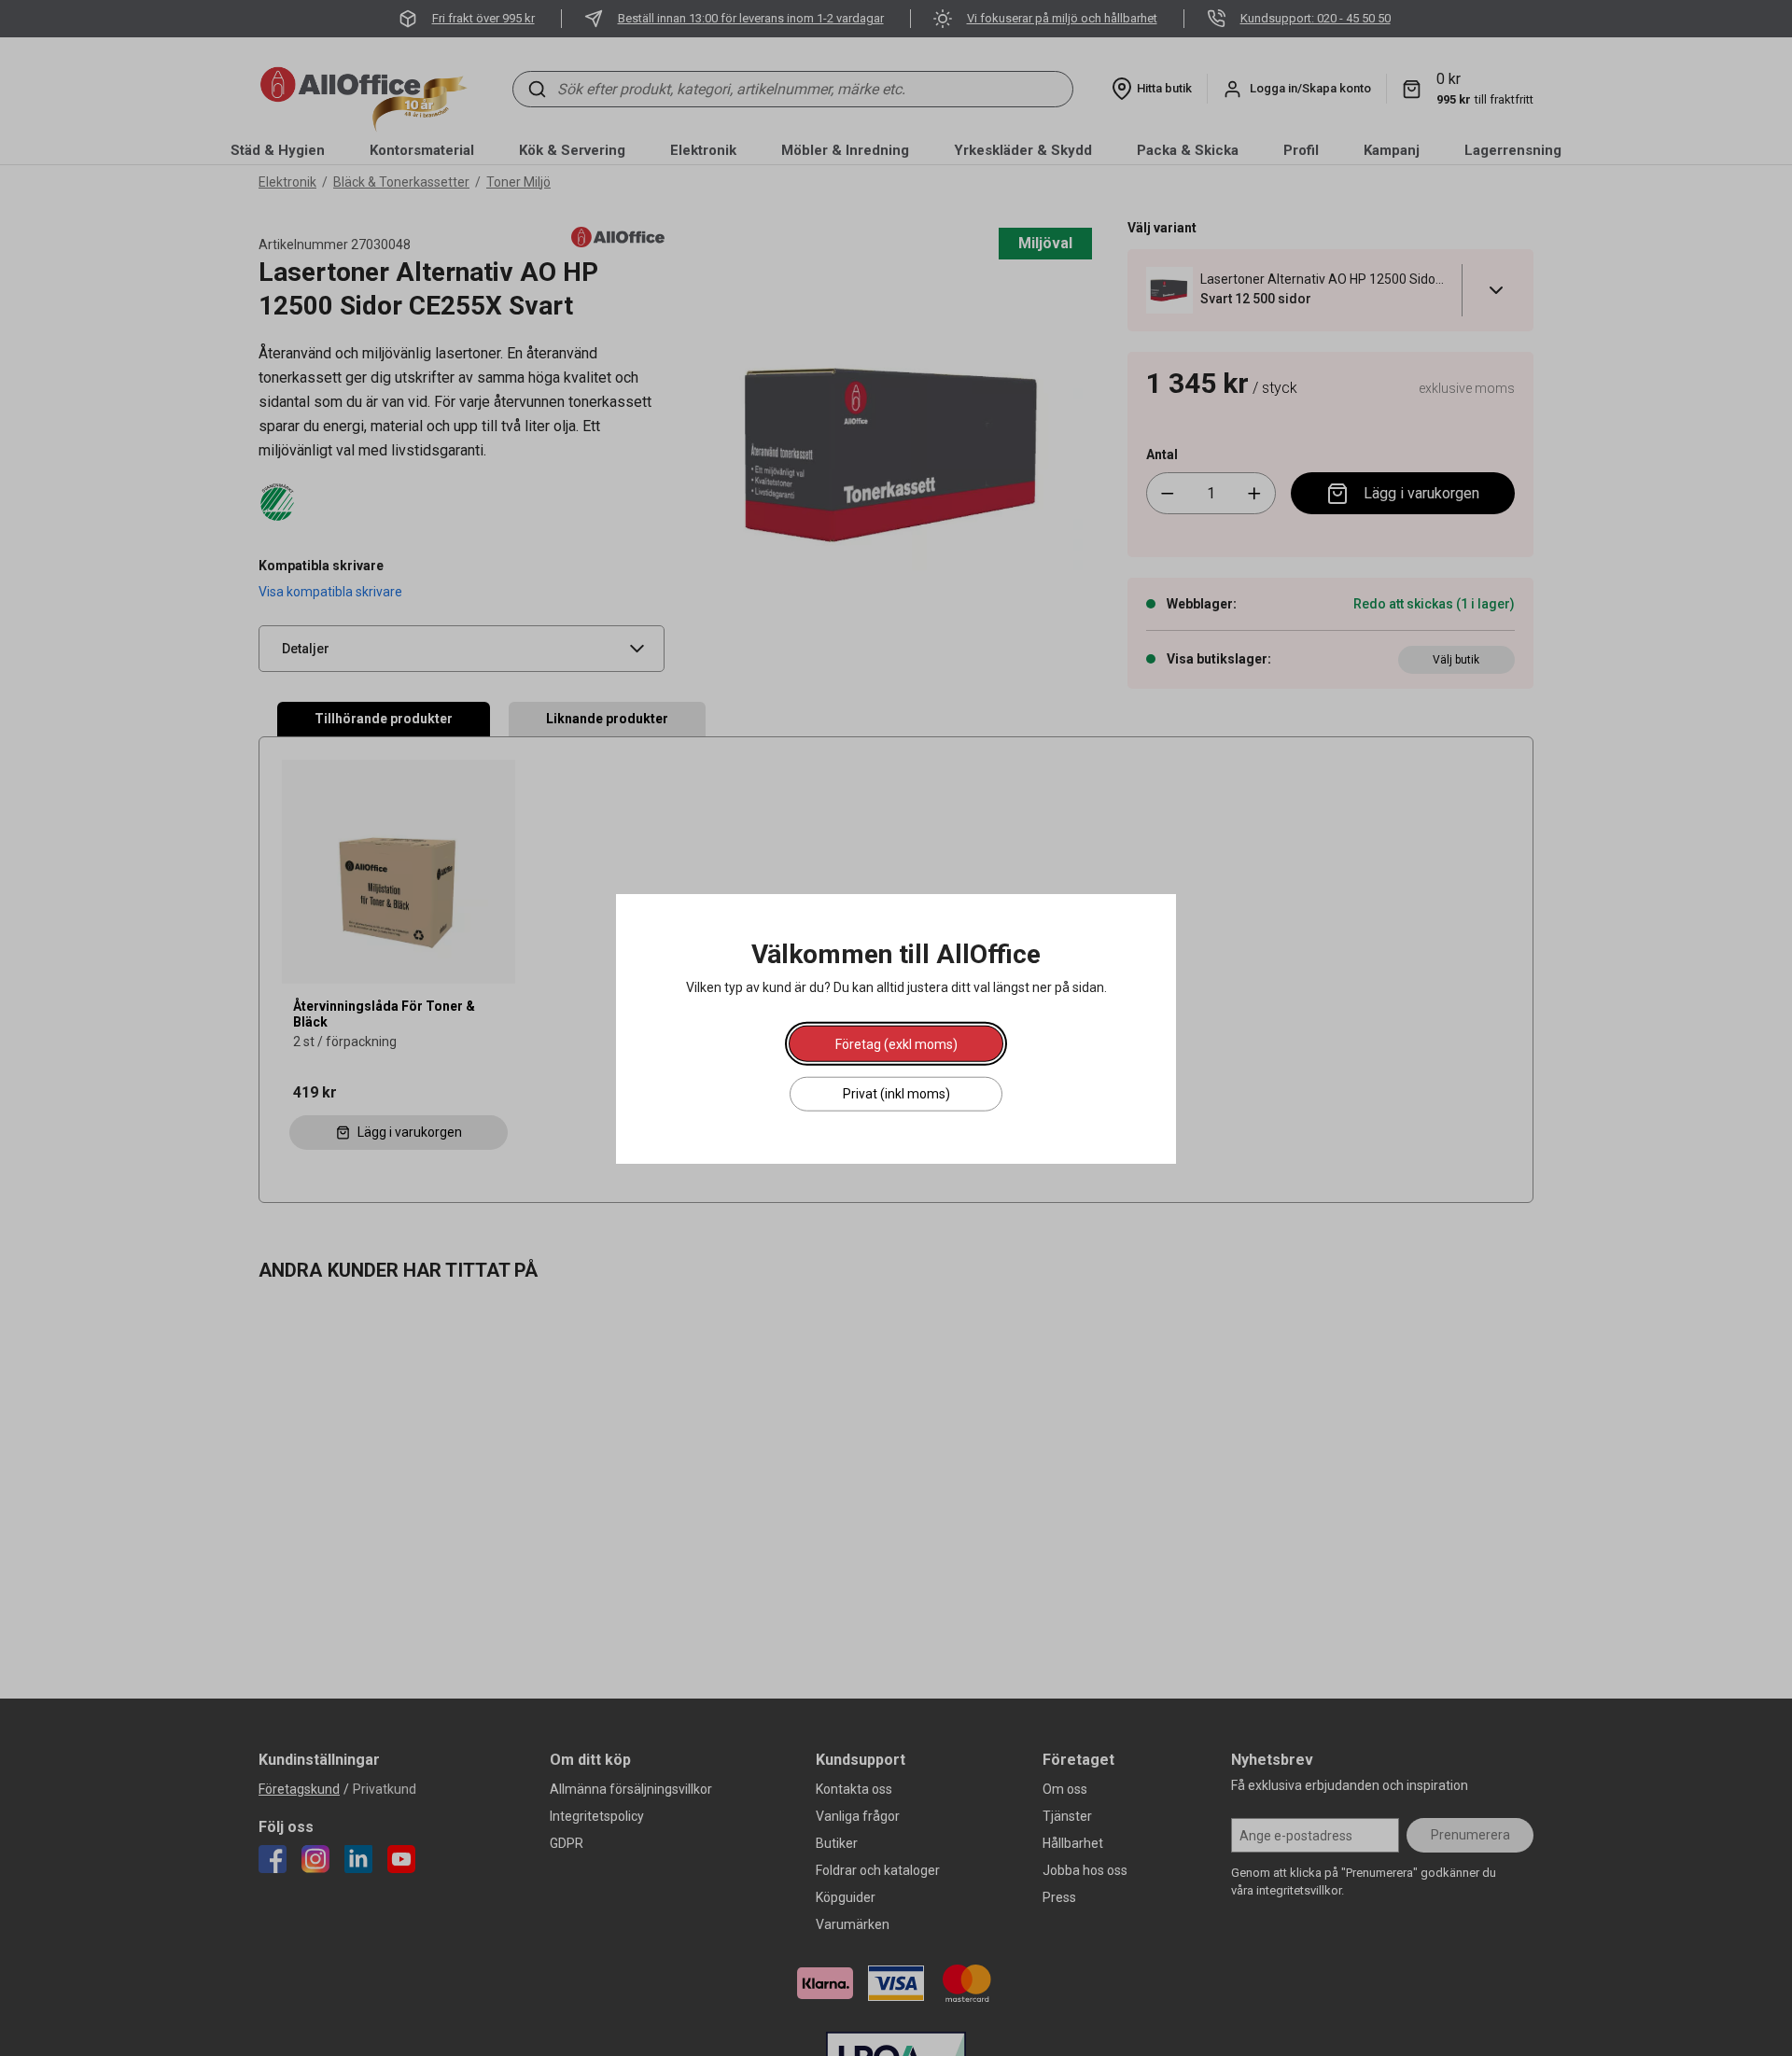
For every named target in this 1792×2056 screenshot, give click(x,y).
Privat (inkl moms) (896, 1093)
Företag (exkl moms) (896, 1043)
